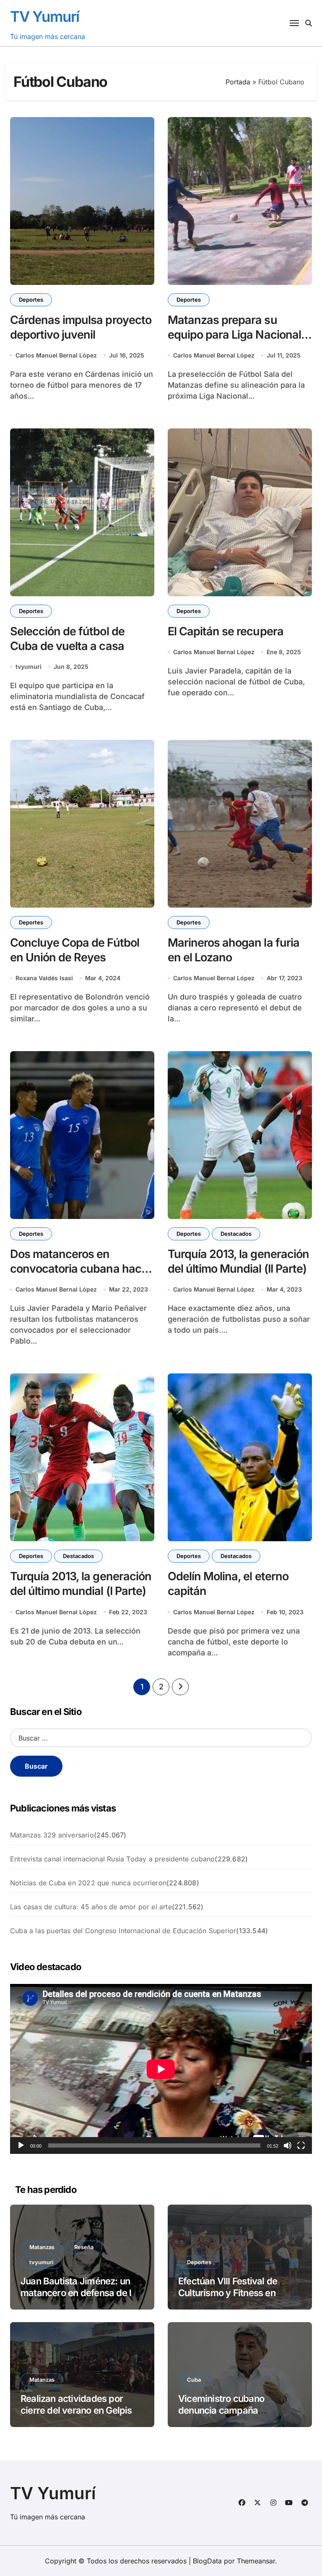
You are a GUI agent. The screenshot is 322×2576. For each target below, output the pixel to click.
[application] (161, 2069)
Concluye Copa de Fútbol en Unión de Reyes (75, 950)
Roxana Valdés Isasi (44, 978)
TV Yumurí (45, 16)
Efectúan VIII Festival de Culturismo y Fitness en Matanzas (228, 2293)
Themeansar (256, 2561)
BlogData (207, 2561)
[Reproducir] (21, 2145)
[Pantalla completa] (301, 2145)
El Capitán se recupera (226, 631)
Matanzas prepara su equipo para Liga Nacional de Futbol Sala (234, 335)
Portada (238, 82)
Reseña (84, 2247)
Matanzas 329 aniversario (52, 1835)
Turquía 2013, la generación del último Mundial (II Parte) (238, 1261)
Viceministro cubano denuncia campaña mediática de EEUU (221, 2410)
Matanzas (42, 2247)
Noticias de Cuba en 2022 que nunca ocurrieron (88, 1883)
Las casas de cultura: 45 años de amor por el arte (91, 1907)
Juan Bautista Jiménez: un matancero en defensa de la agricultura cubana (78, 2293)
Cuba (194, 2380)
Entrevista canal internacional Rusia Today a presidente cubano (112, 1859)
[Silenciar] (288, 2145)
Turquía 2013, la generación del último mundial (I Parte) (81, 1584)
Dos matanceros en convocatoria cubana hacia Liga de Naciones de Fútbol (80, 1269)
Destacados (236, 1234)
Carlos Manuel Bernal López (56, 355)
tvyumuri (29, 667)
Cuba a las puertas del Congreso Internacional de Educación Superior (123, 1931)
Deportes (31, 300)
